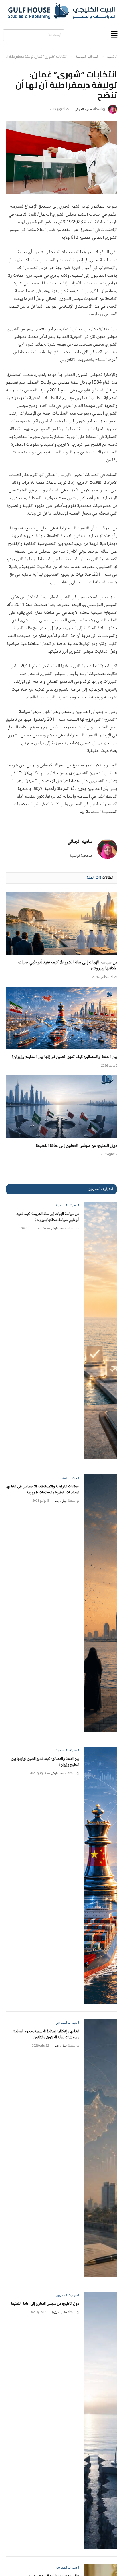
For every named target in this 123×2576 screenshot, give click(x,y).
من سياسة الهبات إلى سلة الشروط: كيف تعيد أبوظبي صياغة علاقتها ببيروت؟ (67, 966)
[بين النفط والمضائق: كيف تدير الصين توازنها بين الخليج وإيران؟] (61, 1018)
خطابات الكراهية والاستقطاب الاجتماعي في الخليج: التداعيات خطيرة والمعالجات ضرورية (43, 1490)
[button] (114, 35)
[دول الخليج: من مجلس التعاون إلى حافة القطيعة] (61, 1107)
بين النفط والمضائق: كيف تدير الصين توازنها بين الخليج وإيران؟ (65, 1057)
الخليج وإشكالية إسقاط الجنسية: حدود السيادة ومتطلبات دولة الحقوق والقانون (46, 2034)
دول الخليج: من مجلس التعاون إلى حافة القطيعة (77, 1146)
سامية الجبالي (83, 109)
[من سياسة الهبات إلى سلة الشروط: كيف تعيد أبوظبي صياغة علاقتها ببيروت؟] (61, 923)
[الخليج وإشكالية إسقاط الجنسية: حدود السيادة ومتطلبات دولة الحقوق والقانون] (101, 2148)
